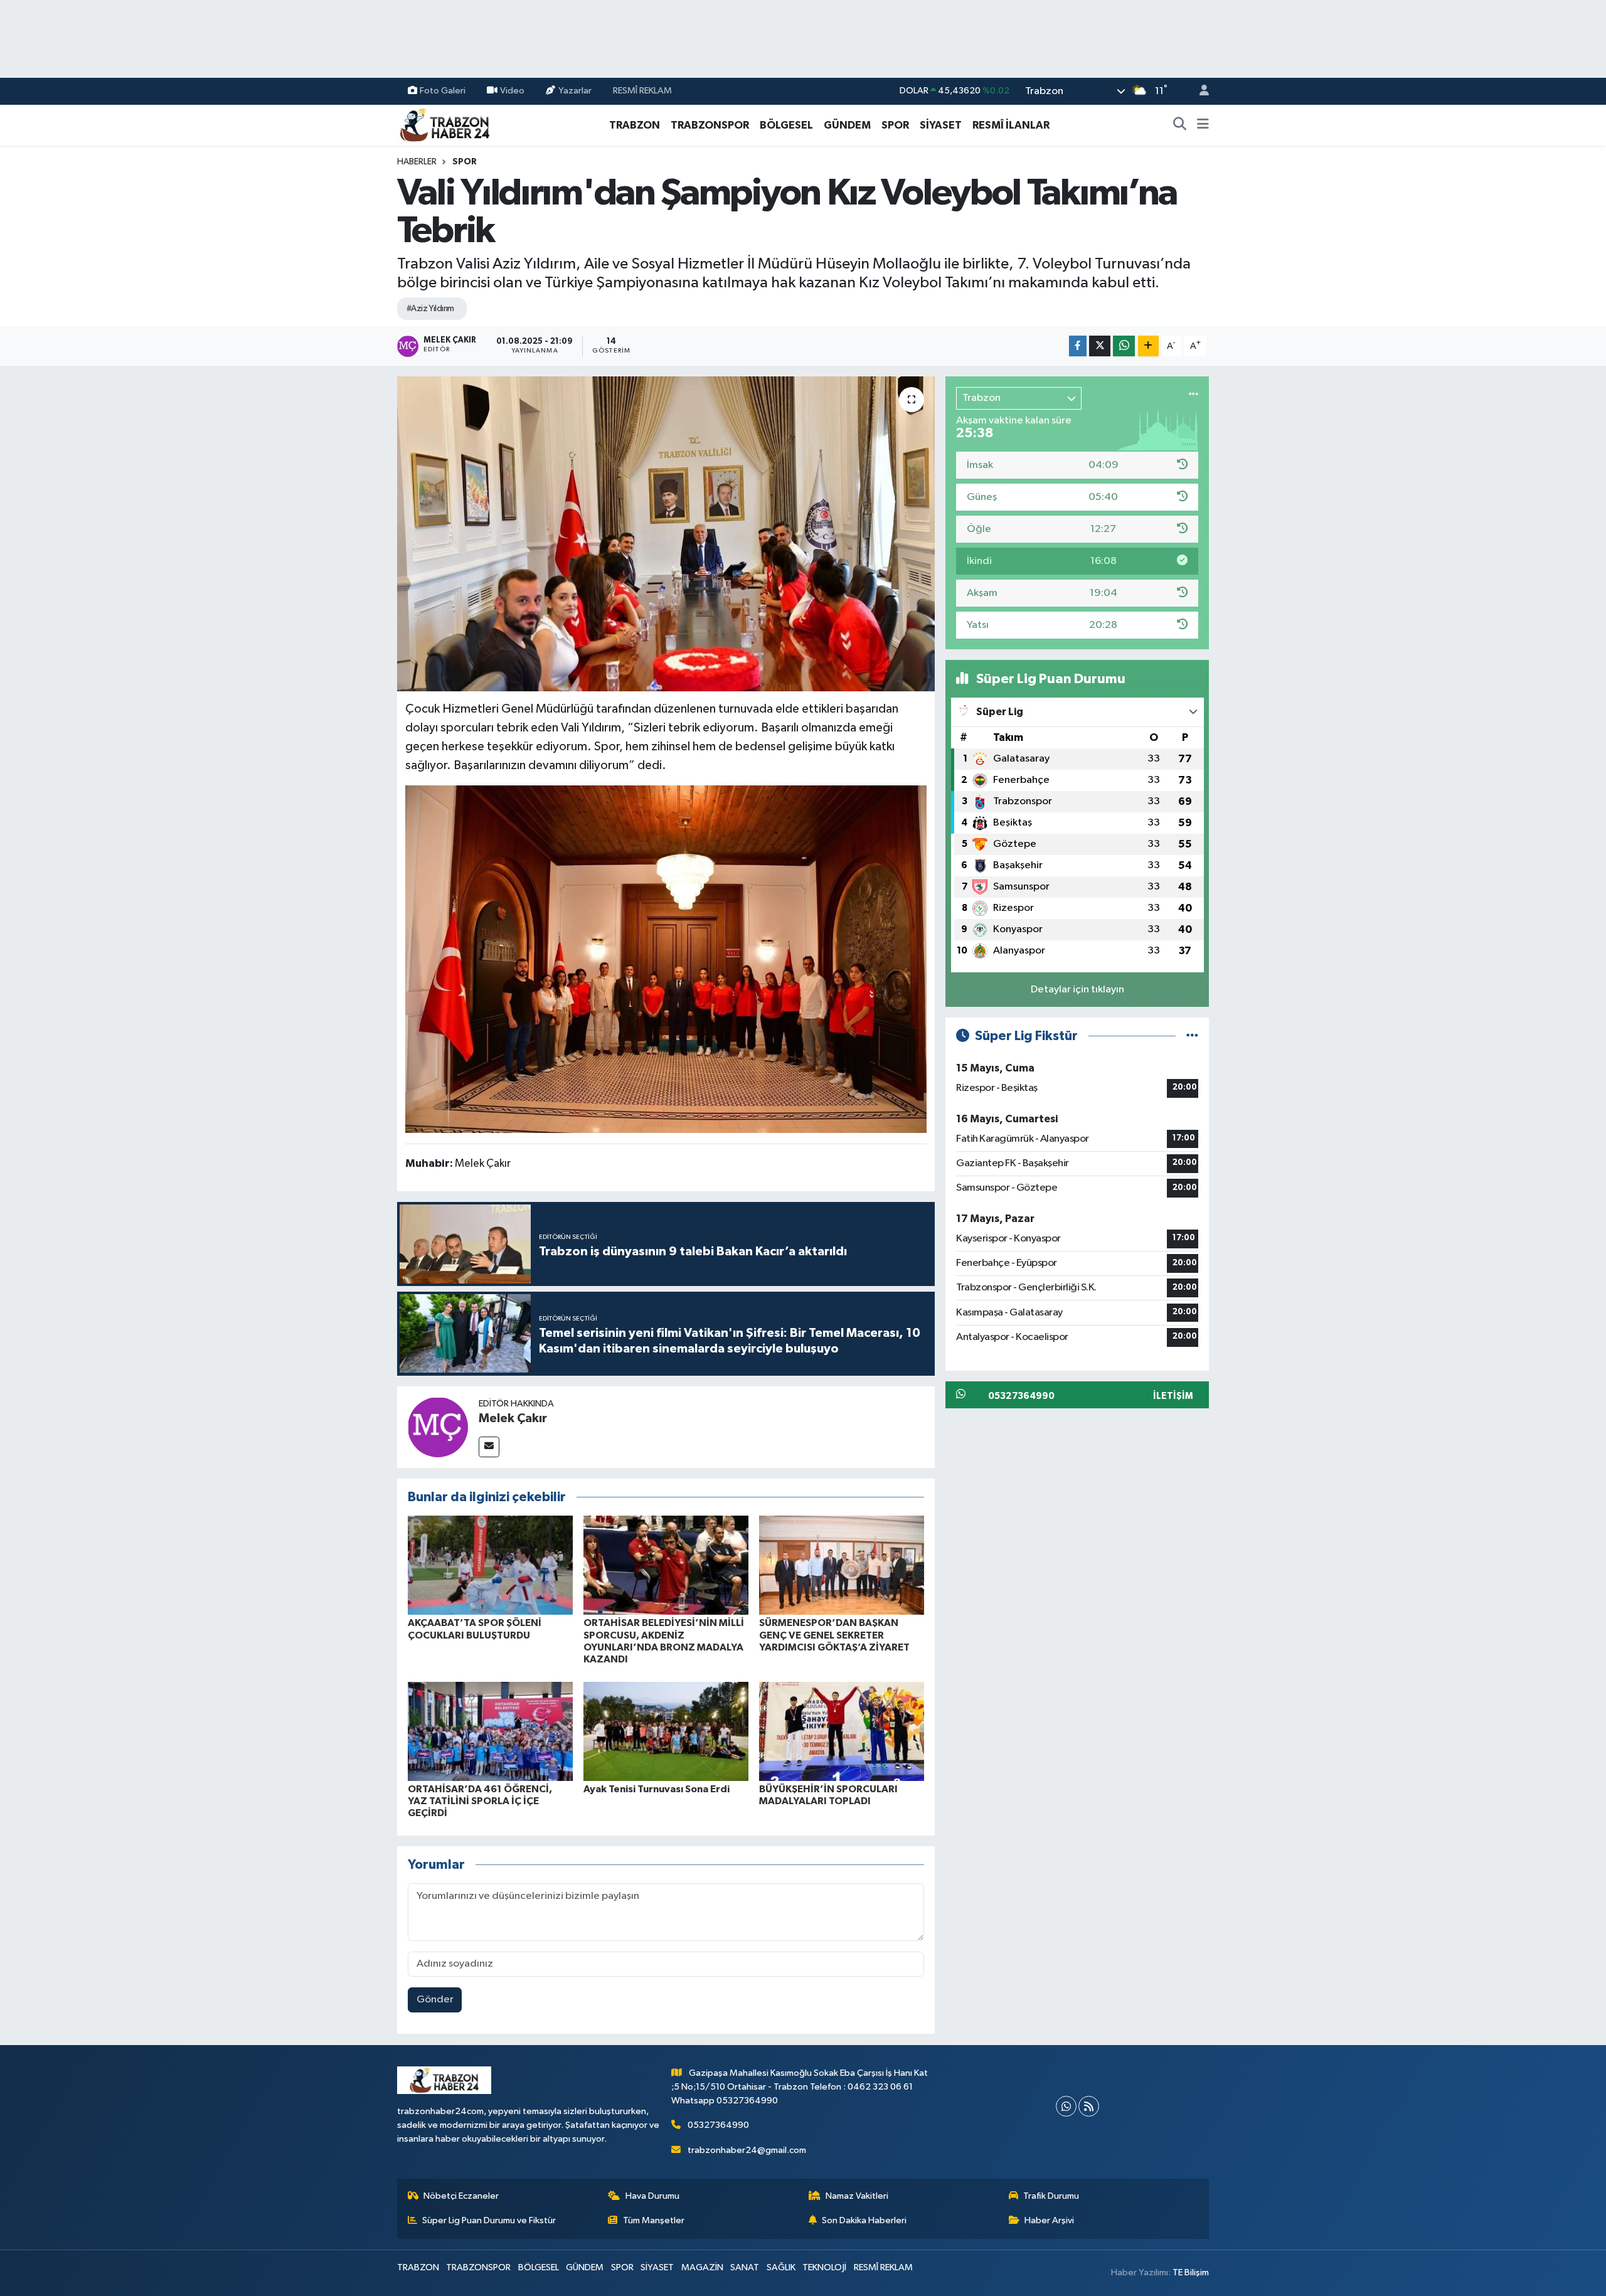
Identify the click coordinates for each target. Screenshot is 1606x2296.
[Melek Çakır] (438, 1427)
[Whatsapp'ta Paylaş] (1124, 346)
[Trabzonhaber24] (444, 125)
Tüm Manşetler (654, 2220)
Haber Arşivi (1049, 2220)
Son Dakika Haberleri (864, 2220)
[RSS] (1089, 2106)
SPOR (895, 125)
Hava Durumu (652, 2196)
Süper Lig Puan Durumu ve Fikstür (489, 2220)
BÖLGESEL (786, 125)
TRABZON (635, 125)
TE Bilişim (1191, 2272)
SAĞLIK (781, 2267)
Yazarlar (575, 91)
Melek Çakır (513, 1418)
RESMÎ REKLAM (642, 91)
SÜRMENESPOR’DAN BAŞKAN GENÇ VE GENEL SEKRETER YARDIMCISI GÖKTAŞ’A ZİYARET (834, 1635)
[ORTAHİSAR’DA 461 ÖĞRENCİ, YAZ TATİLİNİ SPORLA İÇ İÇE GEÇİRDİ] (490, 1731)
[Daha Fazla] (1148, 346)
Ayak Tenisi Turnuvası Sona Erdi (657, 1789)
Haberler (417, 162)
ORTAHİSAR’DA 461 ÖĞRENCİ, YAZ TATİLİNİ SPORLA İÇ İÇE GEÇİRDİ (480, 1801)
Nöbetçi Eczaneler (461, 2196)
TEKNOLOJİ (824, 2267)
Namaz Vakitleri (857, 2196)
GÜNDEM (847, 125)
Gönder (435, 2000)
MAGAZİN (702, 2267)
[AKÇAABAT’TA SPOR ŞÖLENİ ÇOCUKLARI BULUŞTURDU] (490, 1565)
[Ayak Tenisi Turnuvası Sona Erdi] (666, 1731)
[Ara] (1180, 125)
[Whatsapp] (1066, 2106)
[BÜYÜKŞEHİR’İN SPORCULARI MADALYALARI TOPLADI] (842, 1731)
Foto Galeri (443, 91)
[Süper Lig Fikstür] (1192, 1036)
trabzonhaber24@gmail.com (747, 2150)
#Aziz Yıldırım (430, 309)
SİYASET (941, 125)
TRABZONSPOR (710, 125)
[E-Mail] (489, 1447)
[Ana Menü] (1203, 125)
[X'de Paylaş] (1100, 346)
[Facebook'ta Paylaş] (1078, 346)
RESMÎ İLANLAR (1011, 125)
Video (512, 91)
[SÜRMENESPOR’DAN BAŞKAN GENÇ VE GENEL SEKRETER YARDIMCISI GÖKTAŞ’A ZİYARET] (842, 1565)
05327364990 (718, 2125)
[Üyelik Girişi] (1199, 91)
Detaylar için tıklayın (1077, 990)
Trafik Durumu (1051, 2196)
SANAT (745, 2267)
